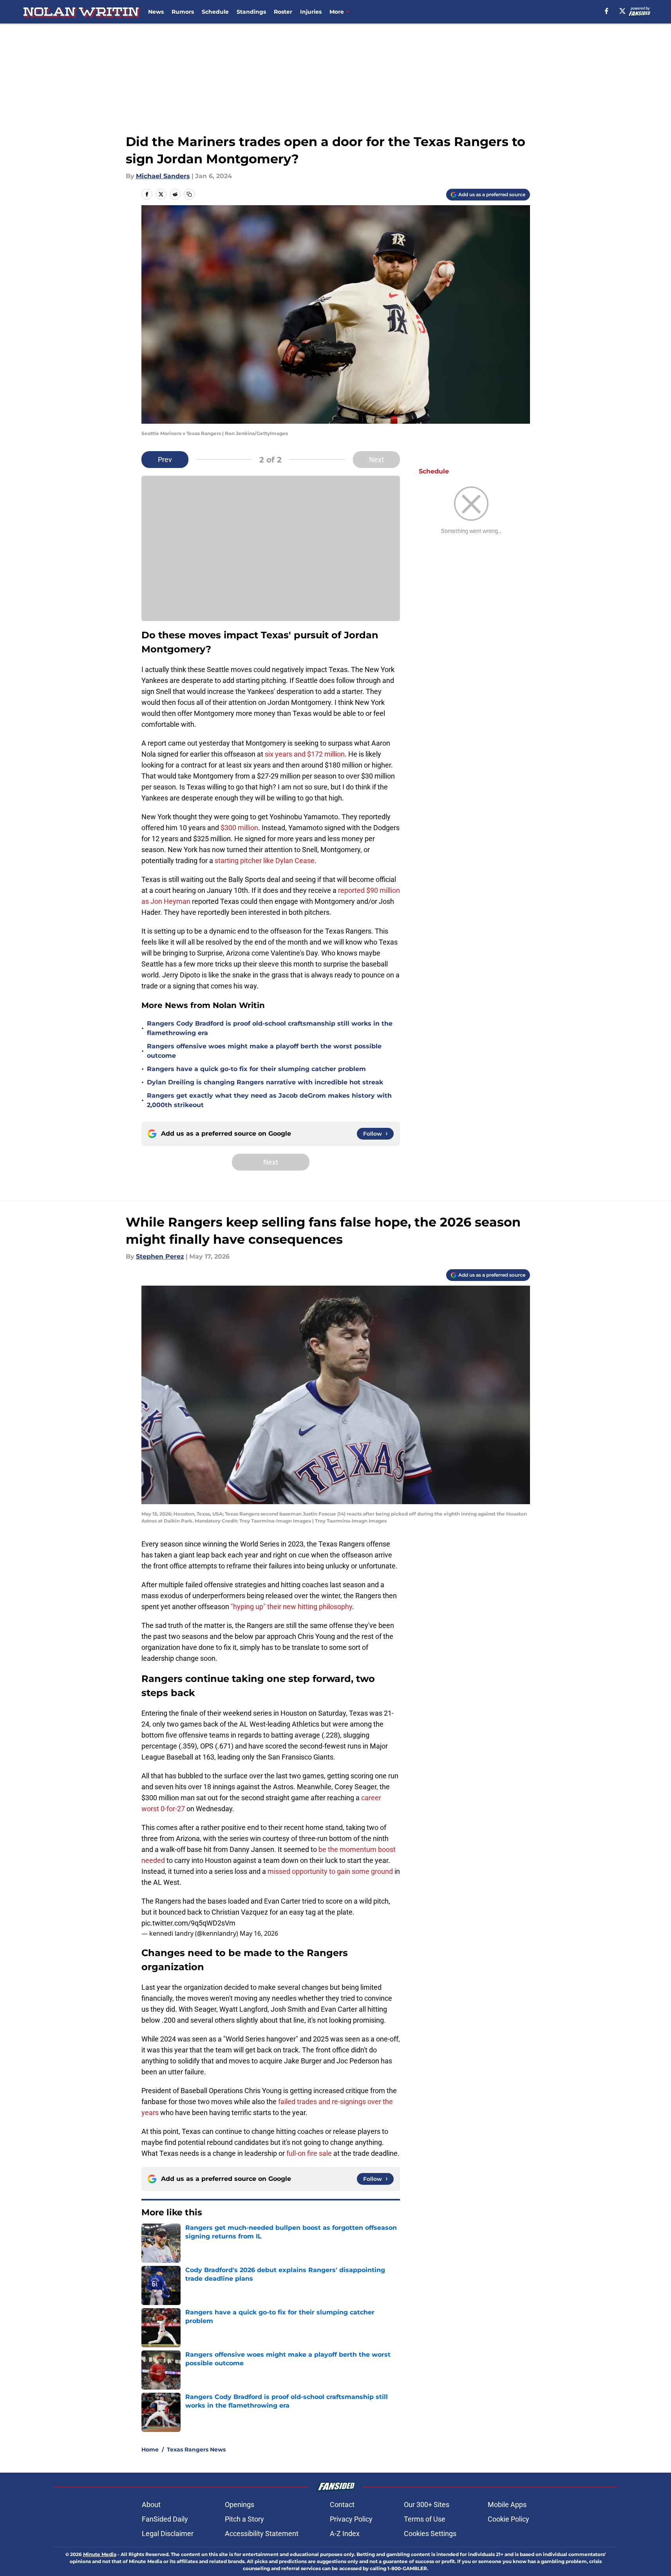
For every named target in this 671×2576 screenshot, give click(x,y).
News (156, 12)
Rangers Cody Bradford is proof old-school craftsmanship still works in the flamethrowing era (270, 1028)
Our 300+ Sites (427, 2505)
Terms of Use (425, 2519)
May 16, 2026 (259, 1933)
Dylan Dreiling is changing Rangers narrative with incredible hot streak (265, 1082)
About (151, 2505)
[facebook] (607, 11)
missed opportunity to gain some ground (330, 1871)
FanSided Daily (165, 2519)
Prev (165, 460)
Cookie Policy (508, 2519)
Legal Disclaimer (168, 2534)
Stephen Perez (160, 1256)
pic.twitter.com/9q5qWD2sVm (188, 1923)
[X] (622, 11)
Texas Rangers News (196, 2450)
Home (150, 2450)
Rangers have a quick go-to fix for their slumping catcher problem (256, 1069)
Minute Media (100, 2554)
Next (376, 460)
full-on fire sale (309, 2153)
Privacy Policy (351, 2519)
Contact (342, 2505)
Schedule (215, 12)
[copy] (189, 194)
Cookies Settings (430, 2534)
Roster (283, 12)
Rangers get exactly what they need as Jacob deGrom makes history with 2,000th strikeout (269, 1100)
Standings (251, 12)
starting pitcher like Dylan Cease (264, 861)
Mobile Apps (507, 2505)
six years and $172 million (305, 754)
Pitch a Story (244, 2519)
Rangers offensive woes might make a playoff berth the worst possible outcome (264, 1051)
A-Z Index (345, 2534)
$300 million (239, 828)
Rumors (183, 12)
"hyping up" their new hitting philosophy (291, 1607)
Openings (240, 2505)
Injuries (311, 12)
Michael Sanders (163, 176)
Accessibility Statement (262, 2534)
